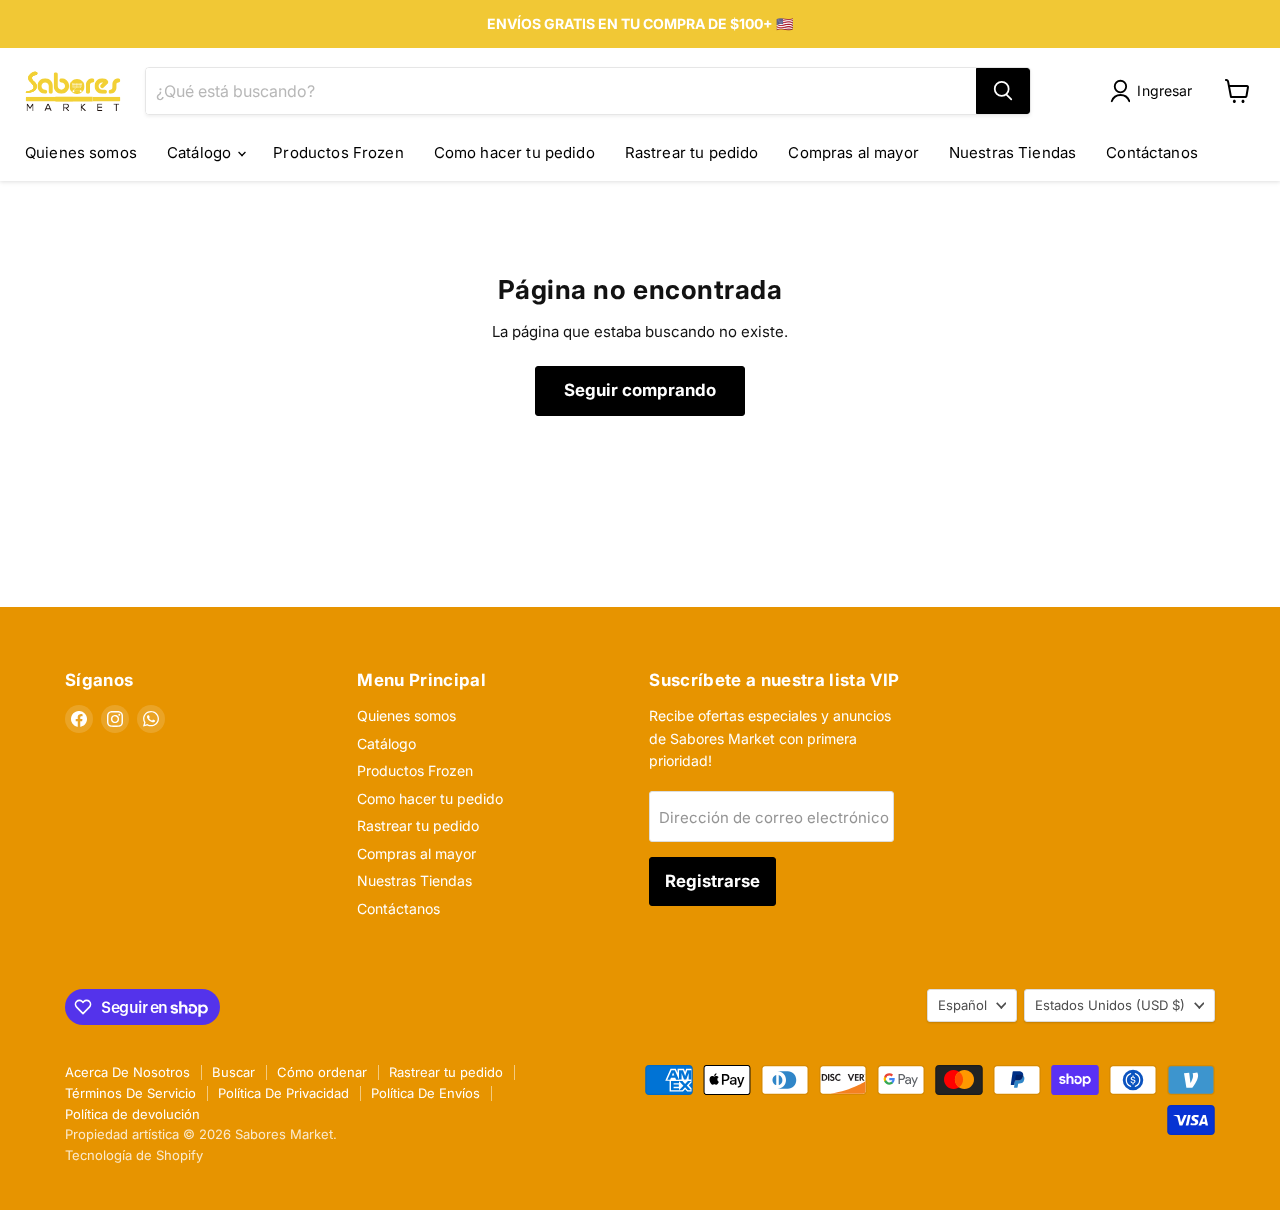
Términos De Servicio (130, 1093)
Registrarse (712, 881)
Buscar (233, 1072)
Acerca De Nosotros (127, 1072)
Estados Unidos (1110, 1005)
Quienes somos (81, 152)
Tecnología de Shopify (134, 1155)
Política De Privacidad (283, 1093)
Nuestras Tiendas (1012, 152)
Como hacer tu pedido (514, 152)
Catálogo (201, 152)
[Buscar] (1003, 91)
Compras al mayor (853, 152)
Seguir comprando (640, 390)
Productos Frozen (338, 152)
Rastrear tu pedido (692, 152)
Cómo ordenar (322, 1072)
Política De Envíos (425, 1093)
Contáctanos (1152, 152)
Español (962, 1005)
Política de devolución (132, 1114)
